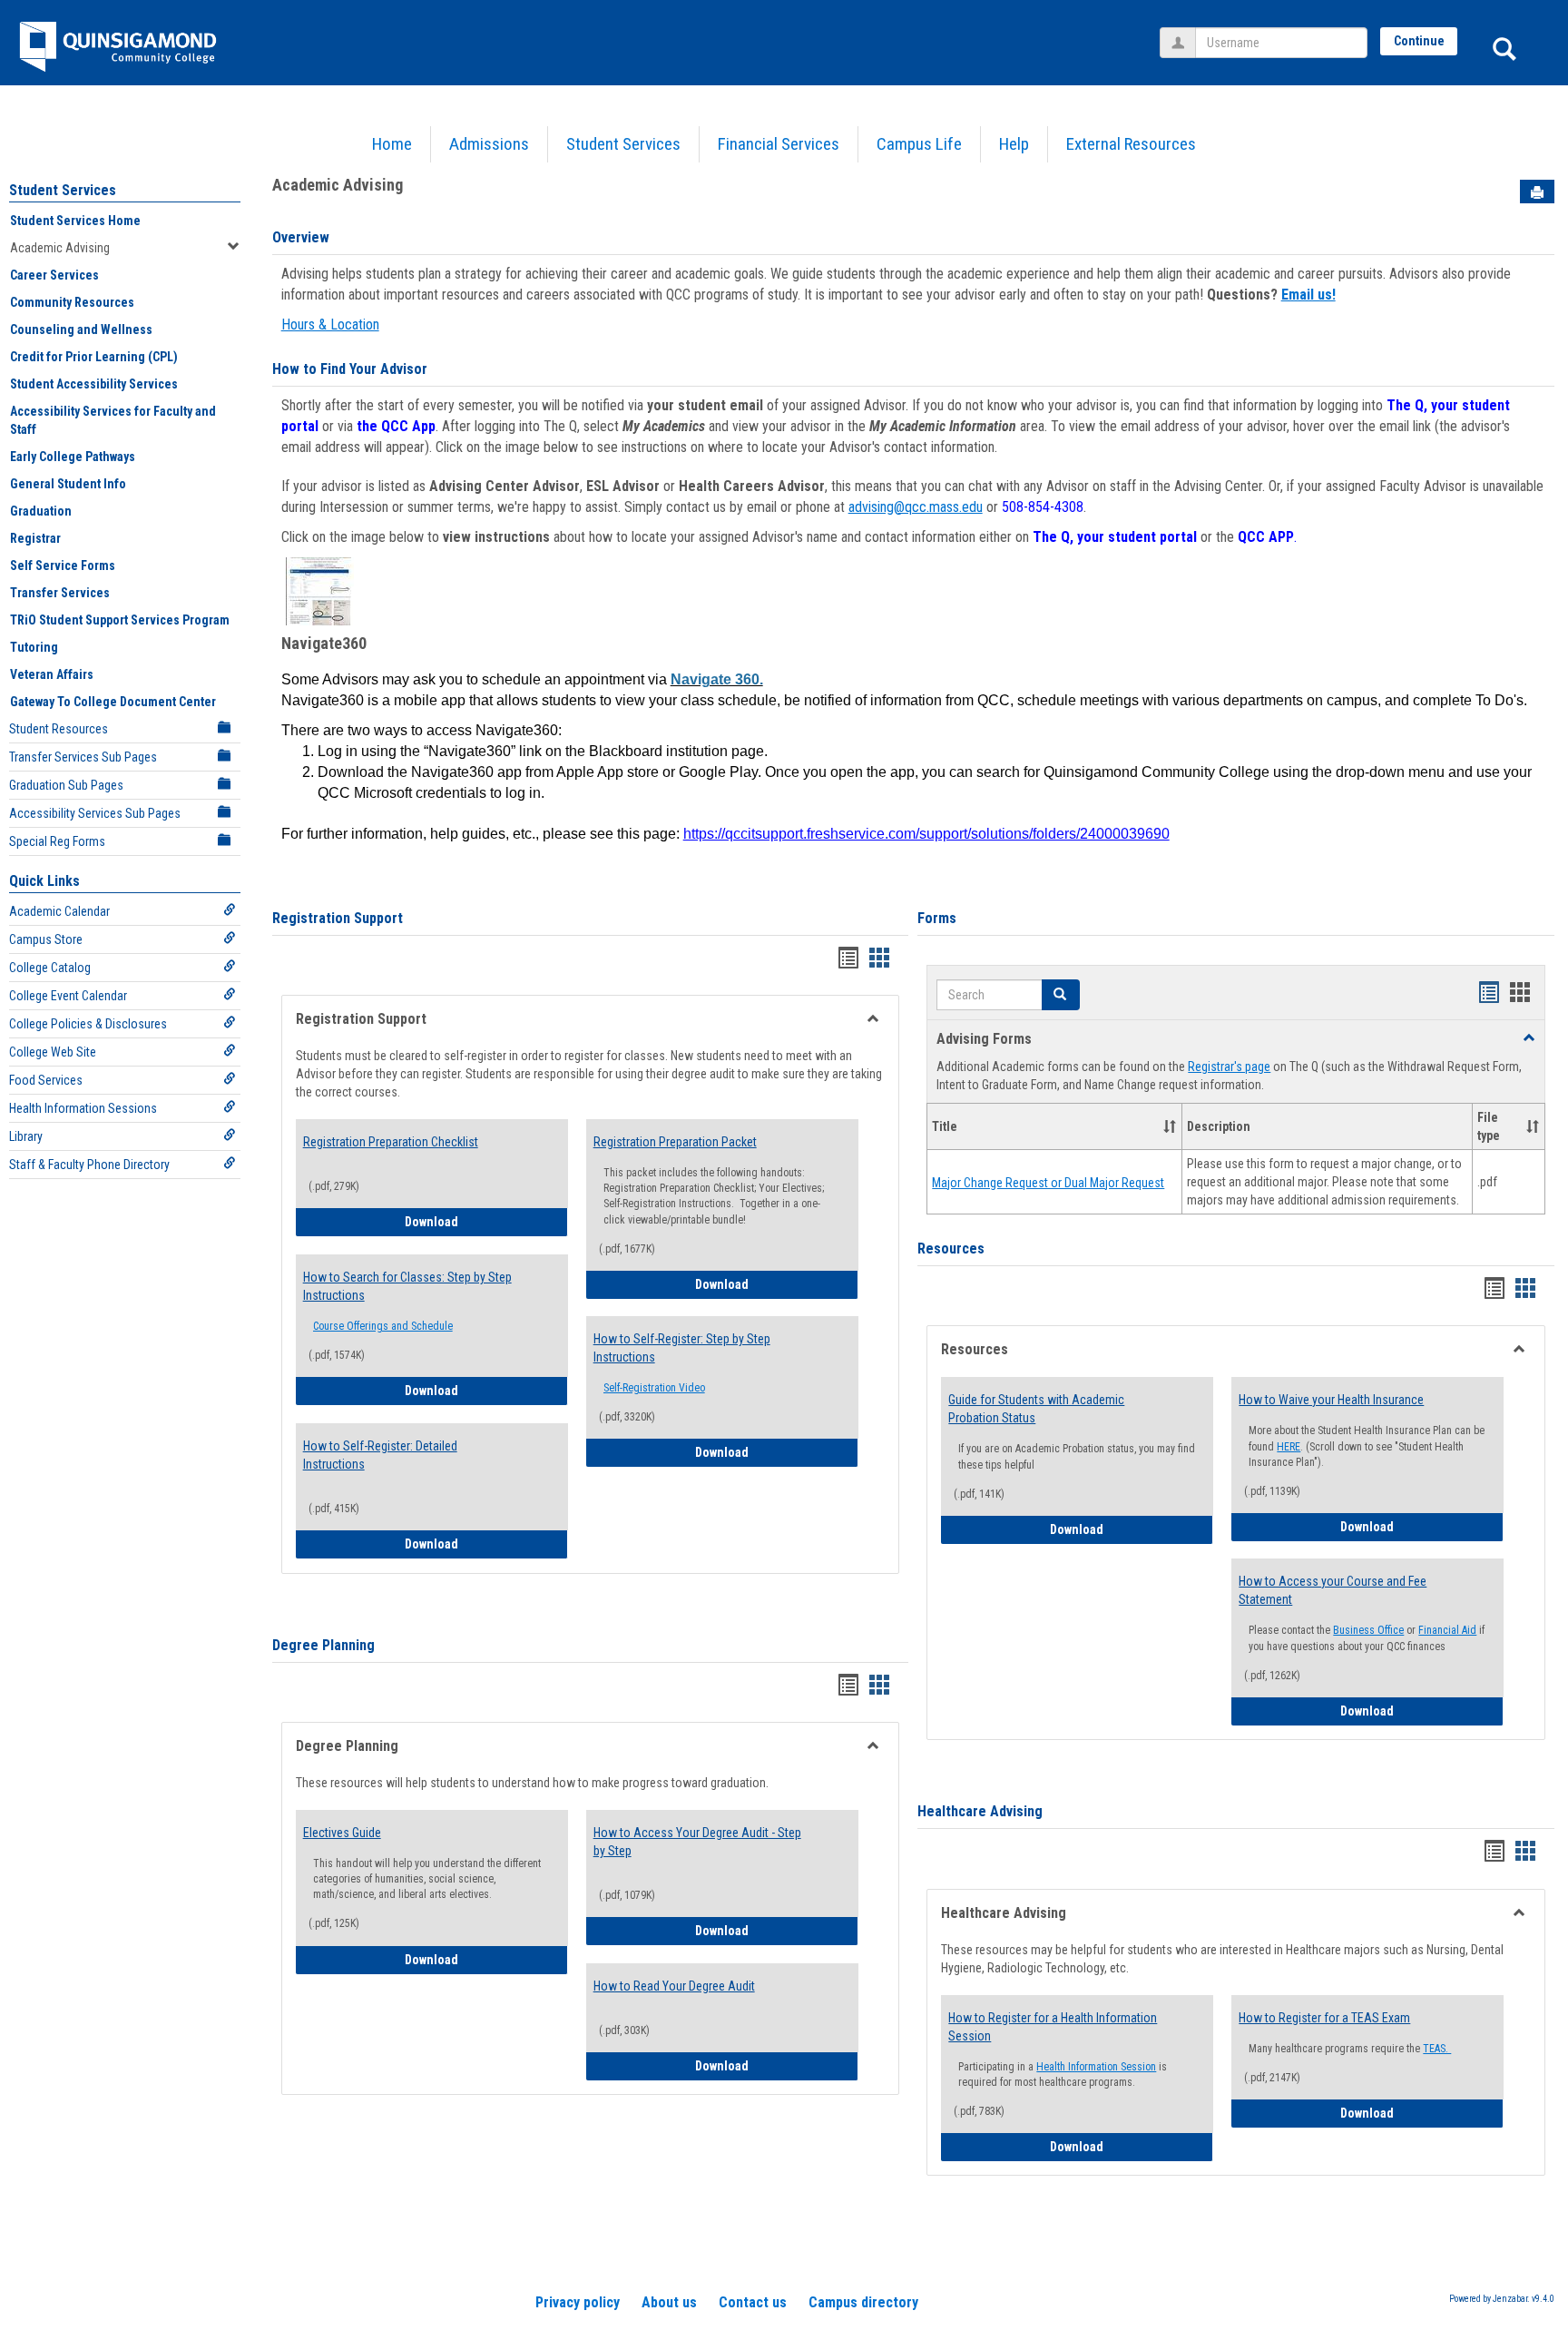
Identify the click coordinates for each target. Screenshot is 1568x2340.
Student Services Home (75, 221)
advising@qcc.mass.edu (916, 507)
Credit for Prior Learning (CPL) (94, 357)
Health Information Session (1096, 2067)
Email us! (1308, 295)
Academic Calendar (59, 911)
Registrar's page (1229, 1067)
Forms (937, 918)
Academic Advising (60, 248)
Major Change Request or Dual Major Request (1048, 1183)
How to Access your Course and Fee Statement (1333, 1590)
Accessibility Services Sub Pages (95, 813)
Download (486, 1221)
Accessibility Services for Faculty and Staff (113, 420)
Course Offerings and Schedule (383, 1326)
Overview (301, 237)
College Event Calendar (68, 996)
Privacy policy (578, 2302)
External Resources (1131, 144)
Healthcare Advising (980, 1811)
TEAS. (1437, 2049)
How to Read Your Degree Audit (674, 1986)
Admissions (489, 144)
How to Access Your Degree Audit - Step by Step (697, 1842)
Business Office (1368, 1630)
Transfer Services (60, 593)
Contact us (753, 2302)
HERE (1289, 1447)
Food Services (46, 1080)
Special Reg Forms (57, 841)
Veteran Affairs (52, 674)
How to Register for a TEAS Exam (1324, 2018)
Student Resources (59, 729)
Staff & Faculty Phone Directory (89, 1165)
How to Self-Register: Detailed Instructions (380, 1455)
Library (26, 1136)
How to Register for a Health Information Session (1053, 2027)
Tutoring (34, 647)
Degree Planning (323, 1645)
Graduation (41, 511)
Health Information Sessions (83, 1108)
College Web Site (53, 1052)
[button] (1061, 995)
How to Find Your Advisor (350, 369)
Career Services (54, 275)
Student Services (623, 144)
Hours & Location (330, 324)
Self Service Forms (63, 565)
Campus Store (46, 939)
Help (1014, 144)
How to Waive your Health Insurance (1331, 1400)
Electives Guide (342, 1833)
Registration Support (338, 918)
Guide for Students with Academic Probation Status (1036, 1409)
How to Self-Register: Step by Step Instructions (682, 1348)
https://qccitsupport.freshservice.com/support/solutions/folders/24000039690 (926, 834)
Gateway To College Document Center (113, 702)
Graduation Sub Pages (66, 785)
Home (392, 144)
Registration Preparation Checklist (391, 1142)
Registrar (35, 538)
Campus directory (863, 2302)
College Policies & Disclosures (88, 1024)
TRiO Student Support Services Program (120, 620)
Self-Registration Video (654, 1388)
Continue (1419, 41)
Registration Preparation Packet (675, 1142)
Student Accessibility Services (94, 384)
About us (669, 2302)
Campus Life (919, 144)
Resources (951, 1249)
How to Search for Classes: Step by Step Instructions (407, 1286)
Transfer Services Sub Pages (83, 757)
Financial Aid (1447, 1630)
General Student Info (68, 484)
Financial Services (779, 144)
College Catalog (50, 968)
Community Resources (72, 302)
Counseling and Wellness (81, 329)
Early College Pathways (73, 457)
